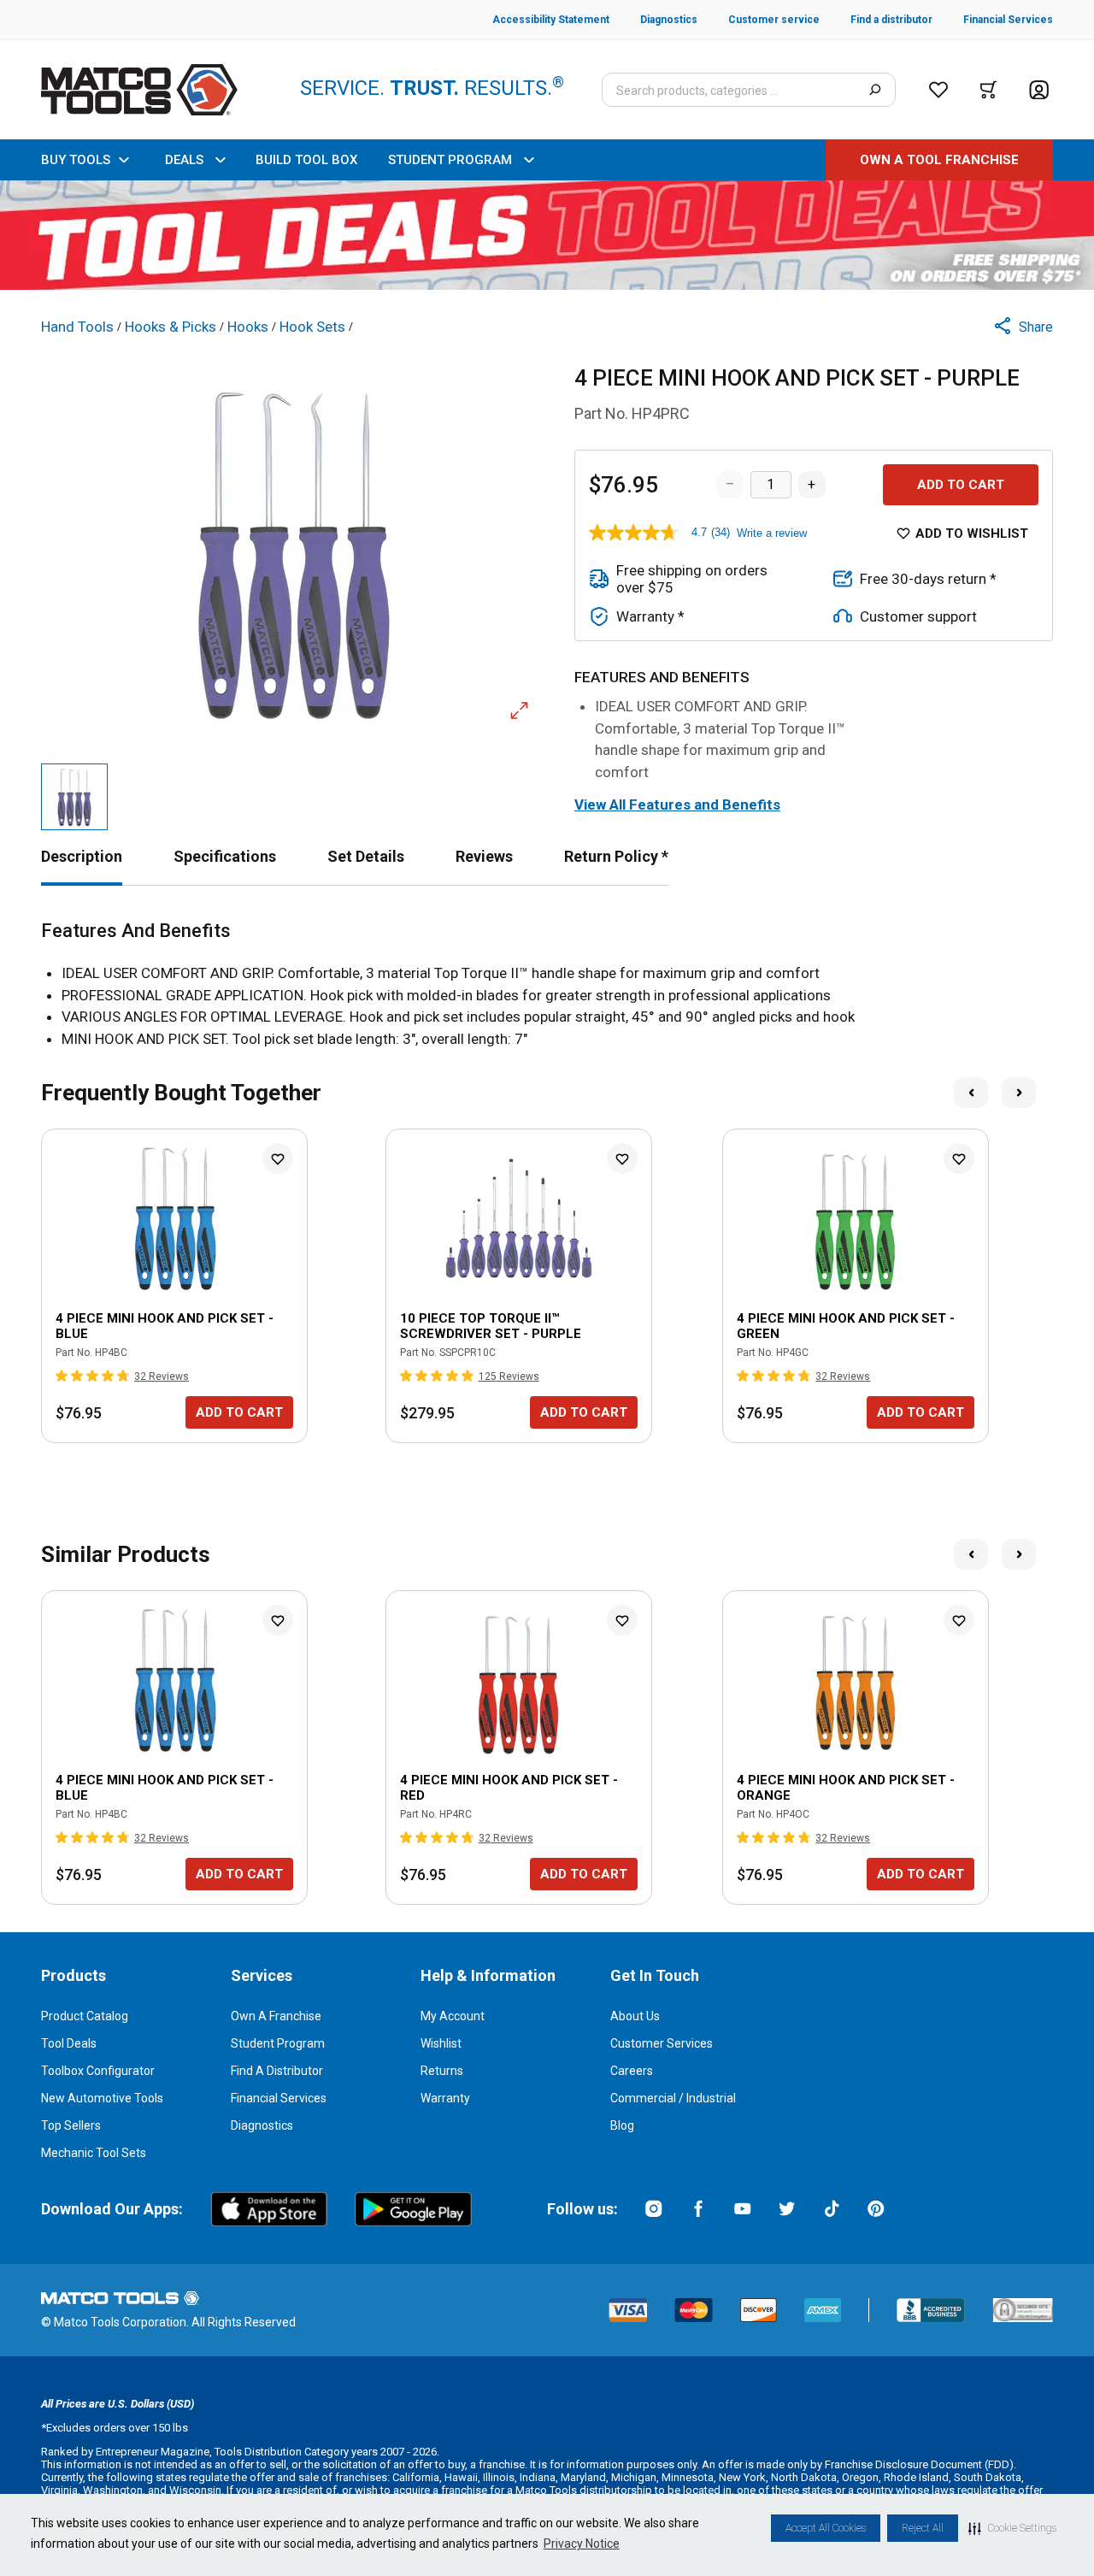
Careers (632, 2071)
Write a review (772, 533)
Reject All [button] (923, 2528)
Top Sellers (71, 2125)
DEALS (184, 160)
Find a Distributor (277, 2071)
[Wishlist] (938, 90)
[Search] (875, 90)
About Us (635, 2016)
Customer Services (662, 2043)
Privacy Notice (582, 2544)
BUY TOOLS (76, 160)
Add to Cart (961, 485)
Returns (442, 2071)
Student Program (278, 2043)
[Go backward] (971, 1093)
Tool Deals (69, 2043)
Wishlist (441, 2043)
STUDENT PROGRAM (450, 160)
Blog (622, 2125)
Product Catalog (85, 2016)
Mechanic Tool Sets (94, 2153)
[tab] (82, 856)
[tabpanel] (547, 985)
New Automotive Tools (102, 2098)
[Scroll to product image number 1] (74, 797)
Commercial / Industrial (673, 2098)
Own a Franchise (276, 2016)
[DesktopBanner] (547, 235)
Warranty (445, 2098)
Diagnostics (262, 2125)
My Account (453, 2016)
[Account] (1039, 90)
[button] (1012, 2528)
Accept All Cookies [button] (826, 2528)
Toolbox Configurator (98, 2071)
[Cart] (988, 90)
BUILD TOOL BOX (306, 160)
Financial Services (279, 2098)
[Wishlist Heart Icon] (278, 1158)
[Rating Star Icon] (62, 1376)
